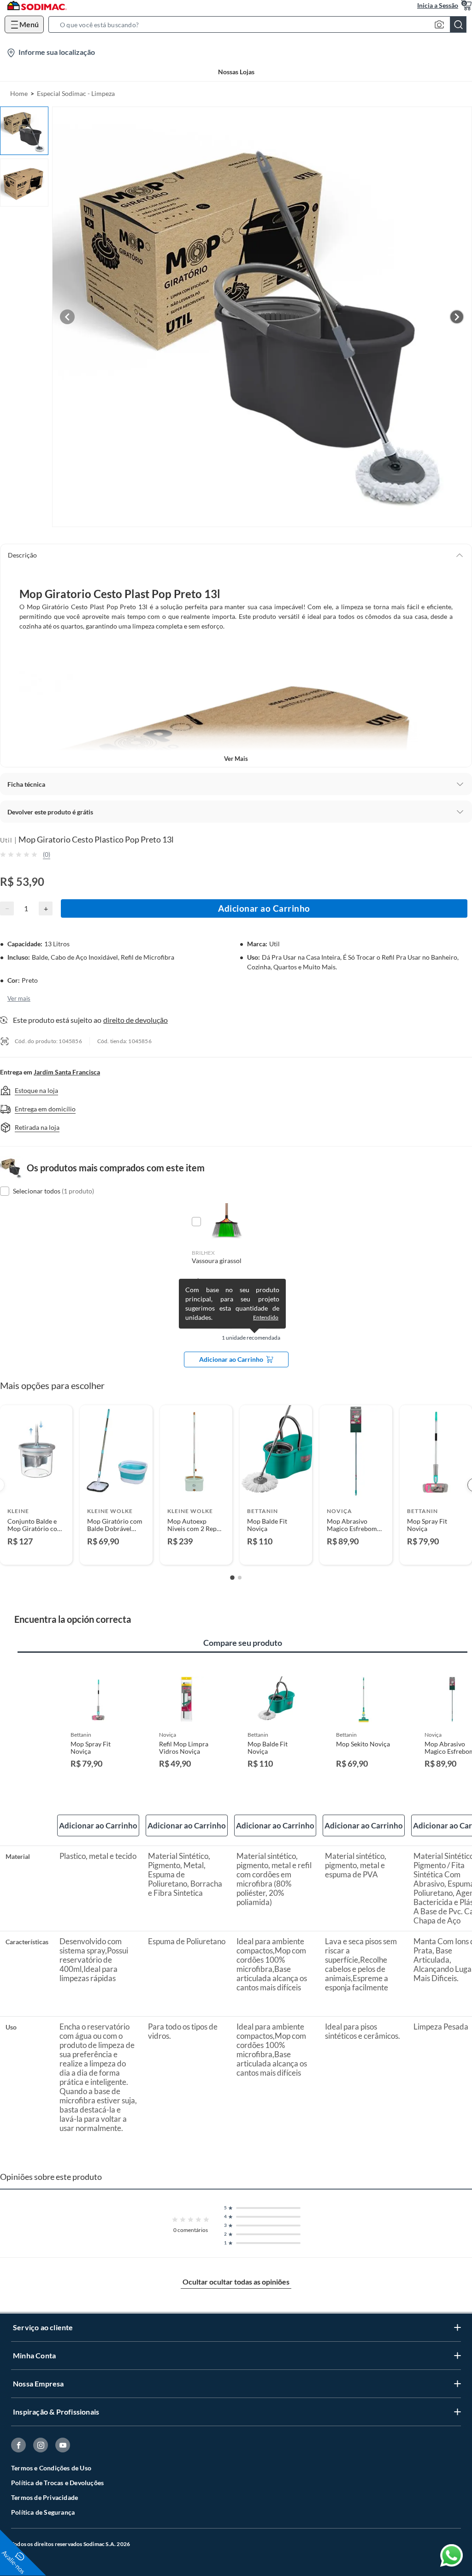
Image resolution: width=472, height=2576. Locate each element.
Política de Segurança (43, 2512)
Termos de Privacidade (44, 2497)
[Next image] (457, 317)
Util (6, 840)
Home (19, 93)
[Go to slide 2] (240, 1578)
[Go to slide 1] (232, 1578)
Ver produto (36, 1552)
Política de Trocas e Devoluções (57, 2483)
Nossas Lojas (236, 72)
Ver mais (236, 759)
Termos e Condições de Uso (51, 2468)
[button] (260, 24)
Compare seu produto (243, 1643)
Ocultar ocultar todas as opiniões (236, 2282)
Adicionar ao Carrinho (264, 908)
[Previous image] (67, 317)
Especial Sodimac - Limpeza (76, 93)
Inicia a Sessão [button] (438, 5)
